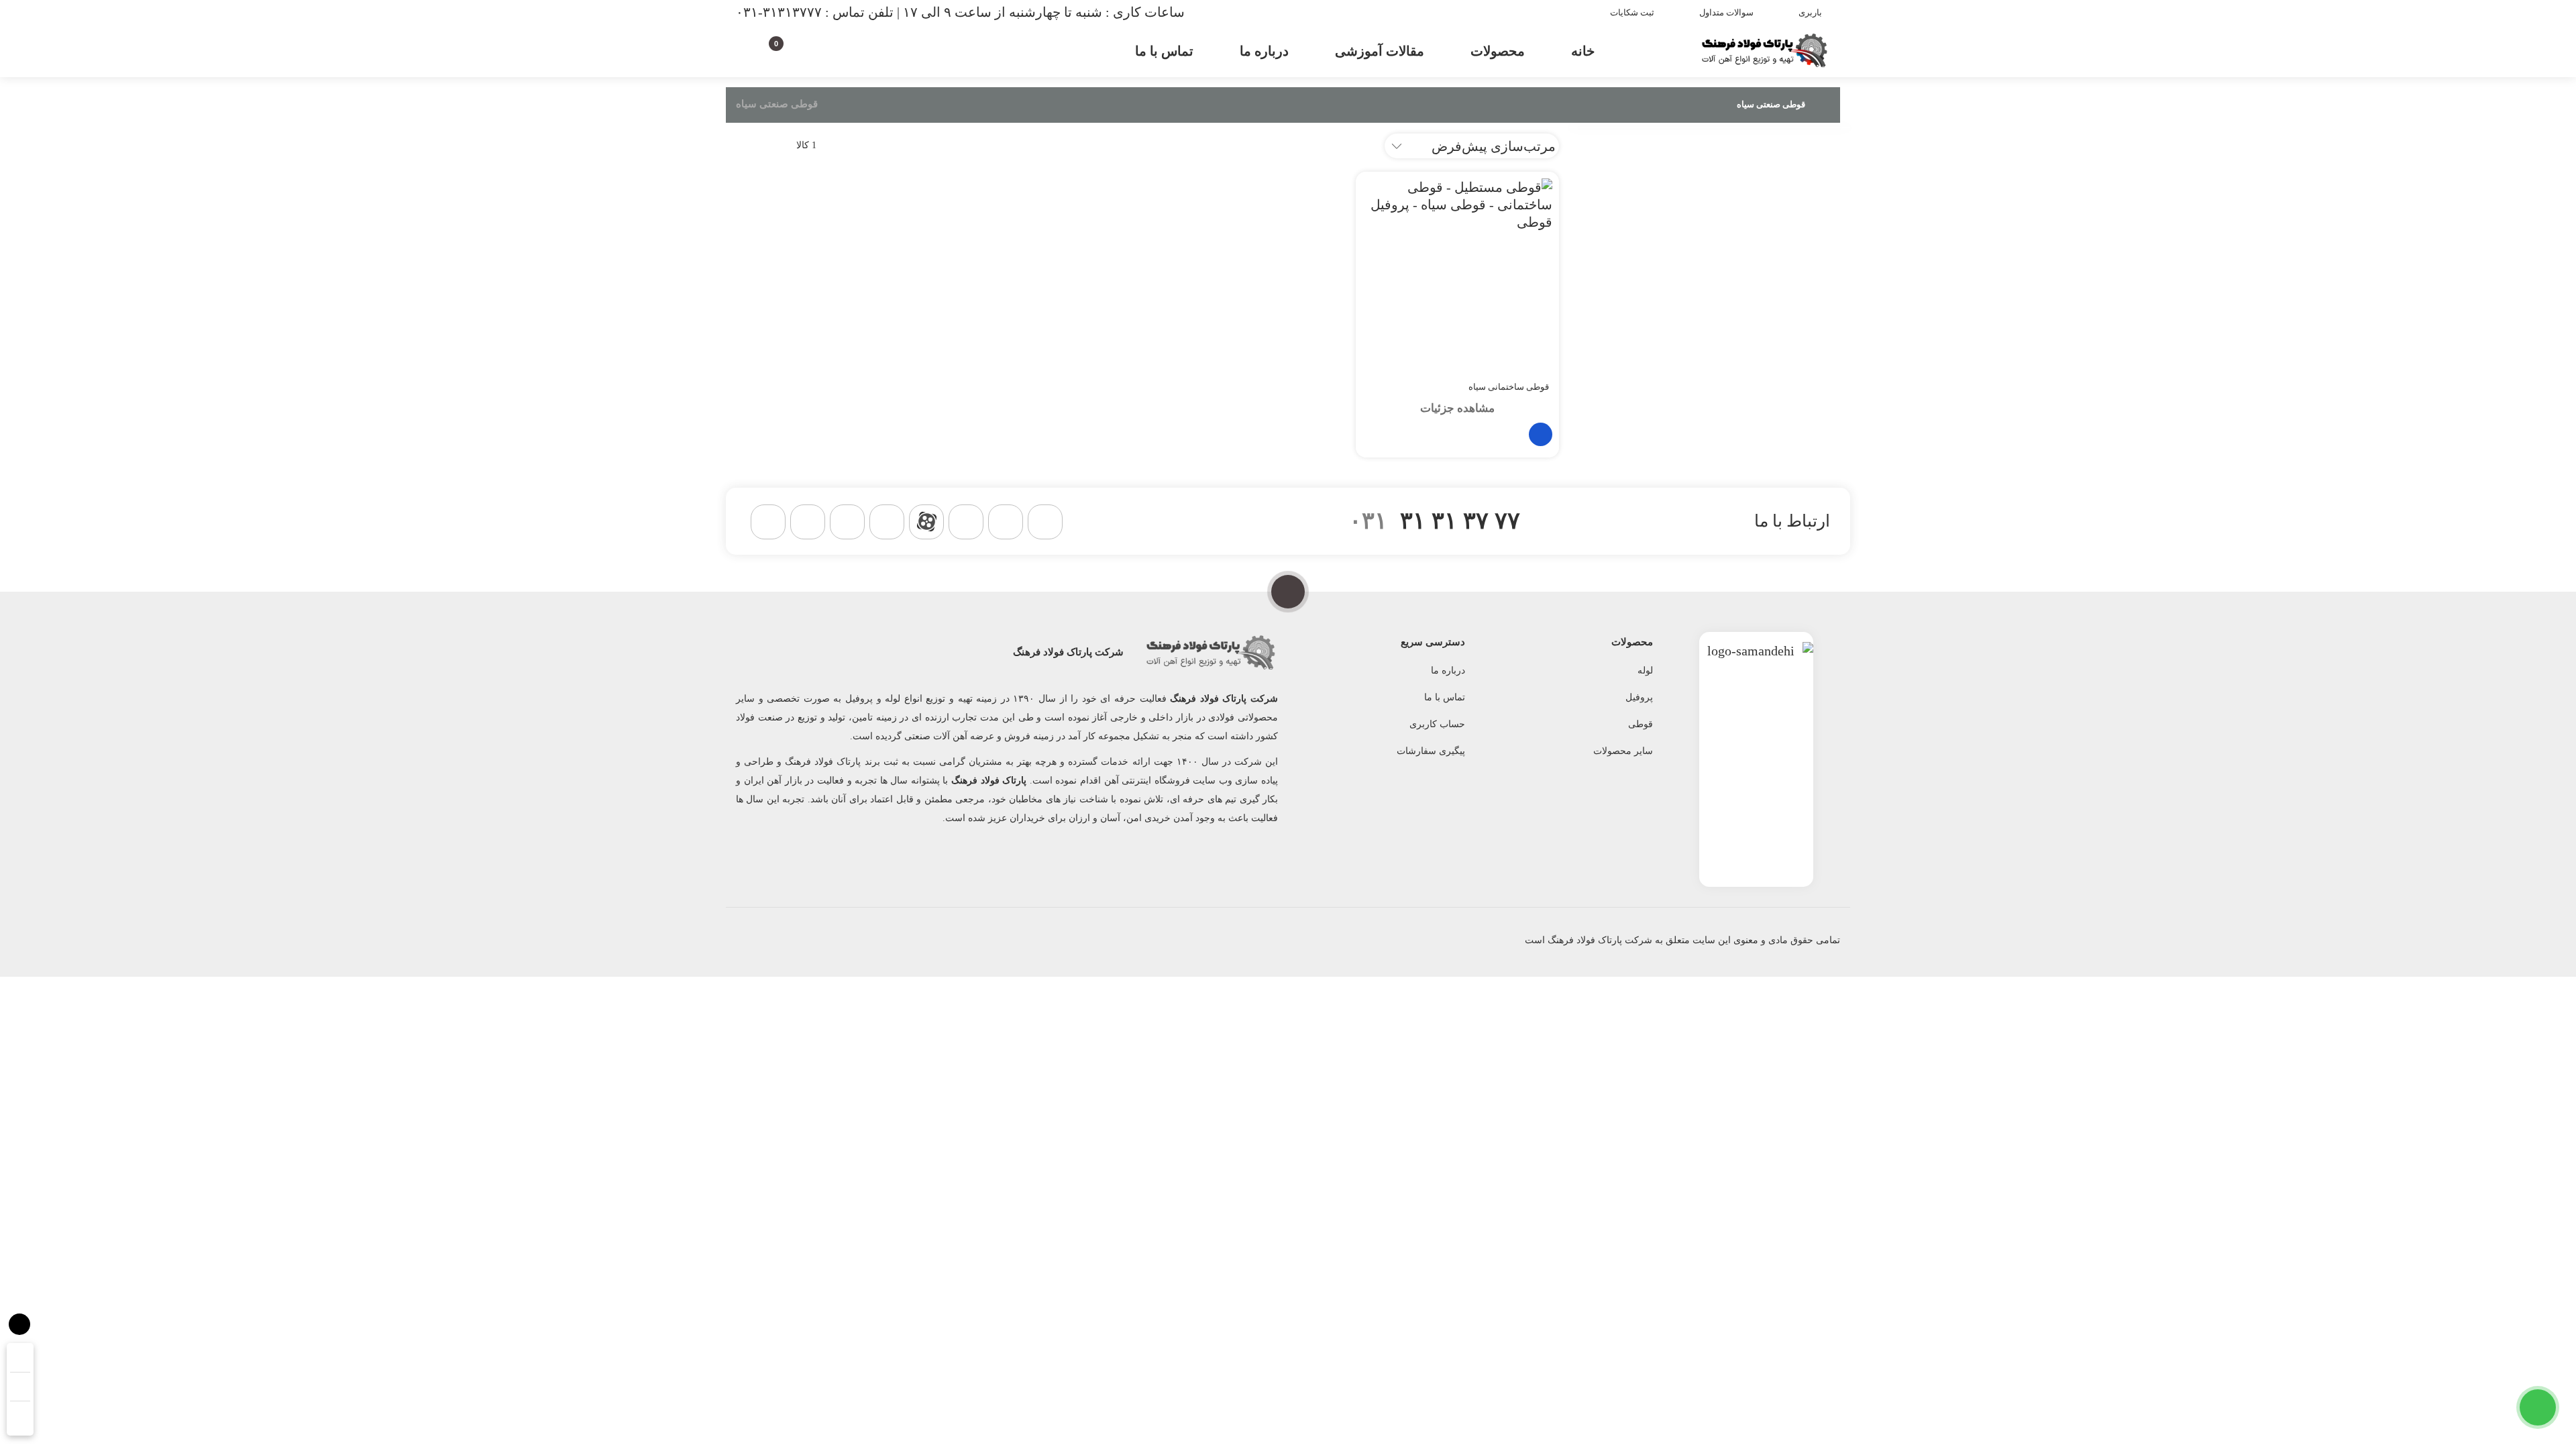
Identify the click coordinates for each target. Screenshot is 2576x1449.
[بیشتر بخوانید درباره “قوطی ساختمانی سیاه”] (1541, 434)
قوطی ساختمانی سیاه (1509, 387)
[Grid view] (764, 145)
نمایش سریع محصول (1474, 434)
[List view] (738, 145)
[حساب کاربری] (800, 49)
